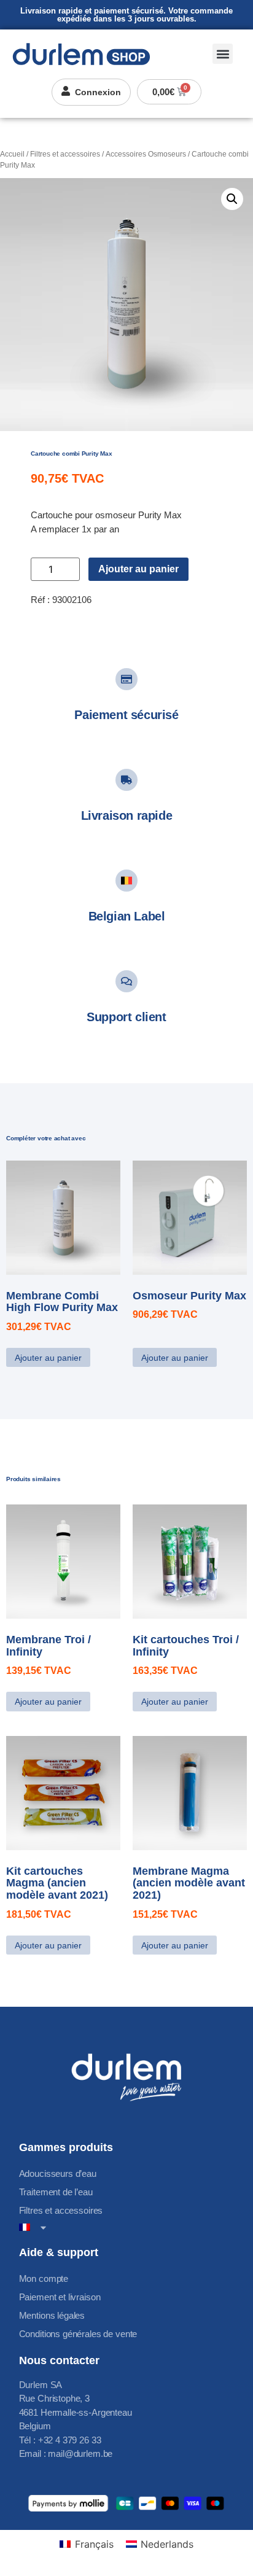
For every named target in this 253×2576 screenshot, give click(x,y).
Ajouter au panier (138, 569)
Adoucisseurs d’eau (58, 2173)
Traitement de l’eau (56, 2192)
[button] (223, 54)
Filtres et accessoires (65, 154)
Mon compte (44, 2278)
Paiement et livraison (60, 2297)
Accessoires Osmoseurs (146, 154)
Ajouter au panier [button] (48, 1358)
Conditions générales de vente (78, 2334)
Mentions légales (52, 2315)
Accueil (12, 154)
